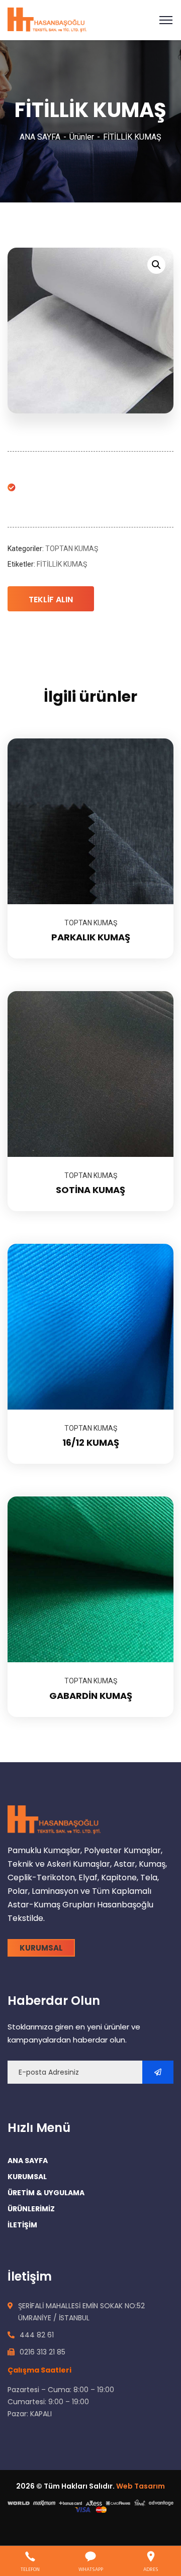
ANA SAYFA (40, 137)
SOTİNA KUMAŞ (90, 1190)
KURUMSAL (27, 2177)
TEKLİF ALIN (51, 600)
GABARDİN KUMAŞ (91, 1696)
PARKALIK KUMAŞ (91, 937)
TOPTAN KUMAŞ (72, 549)
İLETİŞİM (22, 2225)
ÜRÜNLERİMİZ (31, 2209)
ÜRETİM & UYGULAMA (46, 2193)
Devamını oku (153, 738)
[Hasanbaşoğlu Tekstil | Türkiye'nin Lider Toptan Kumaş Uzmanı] (47, 19)
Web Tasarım (141, 2486)
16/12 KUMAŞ (91, 1442)
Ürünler (82, 137)
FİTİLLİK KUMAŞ (62, 564)
